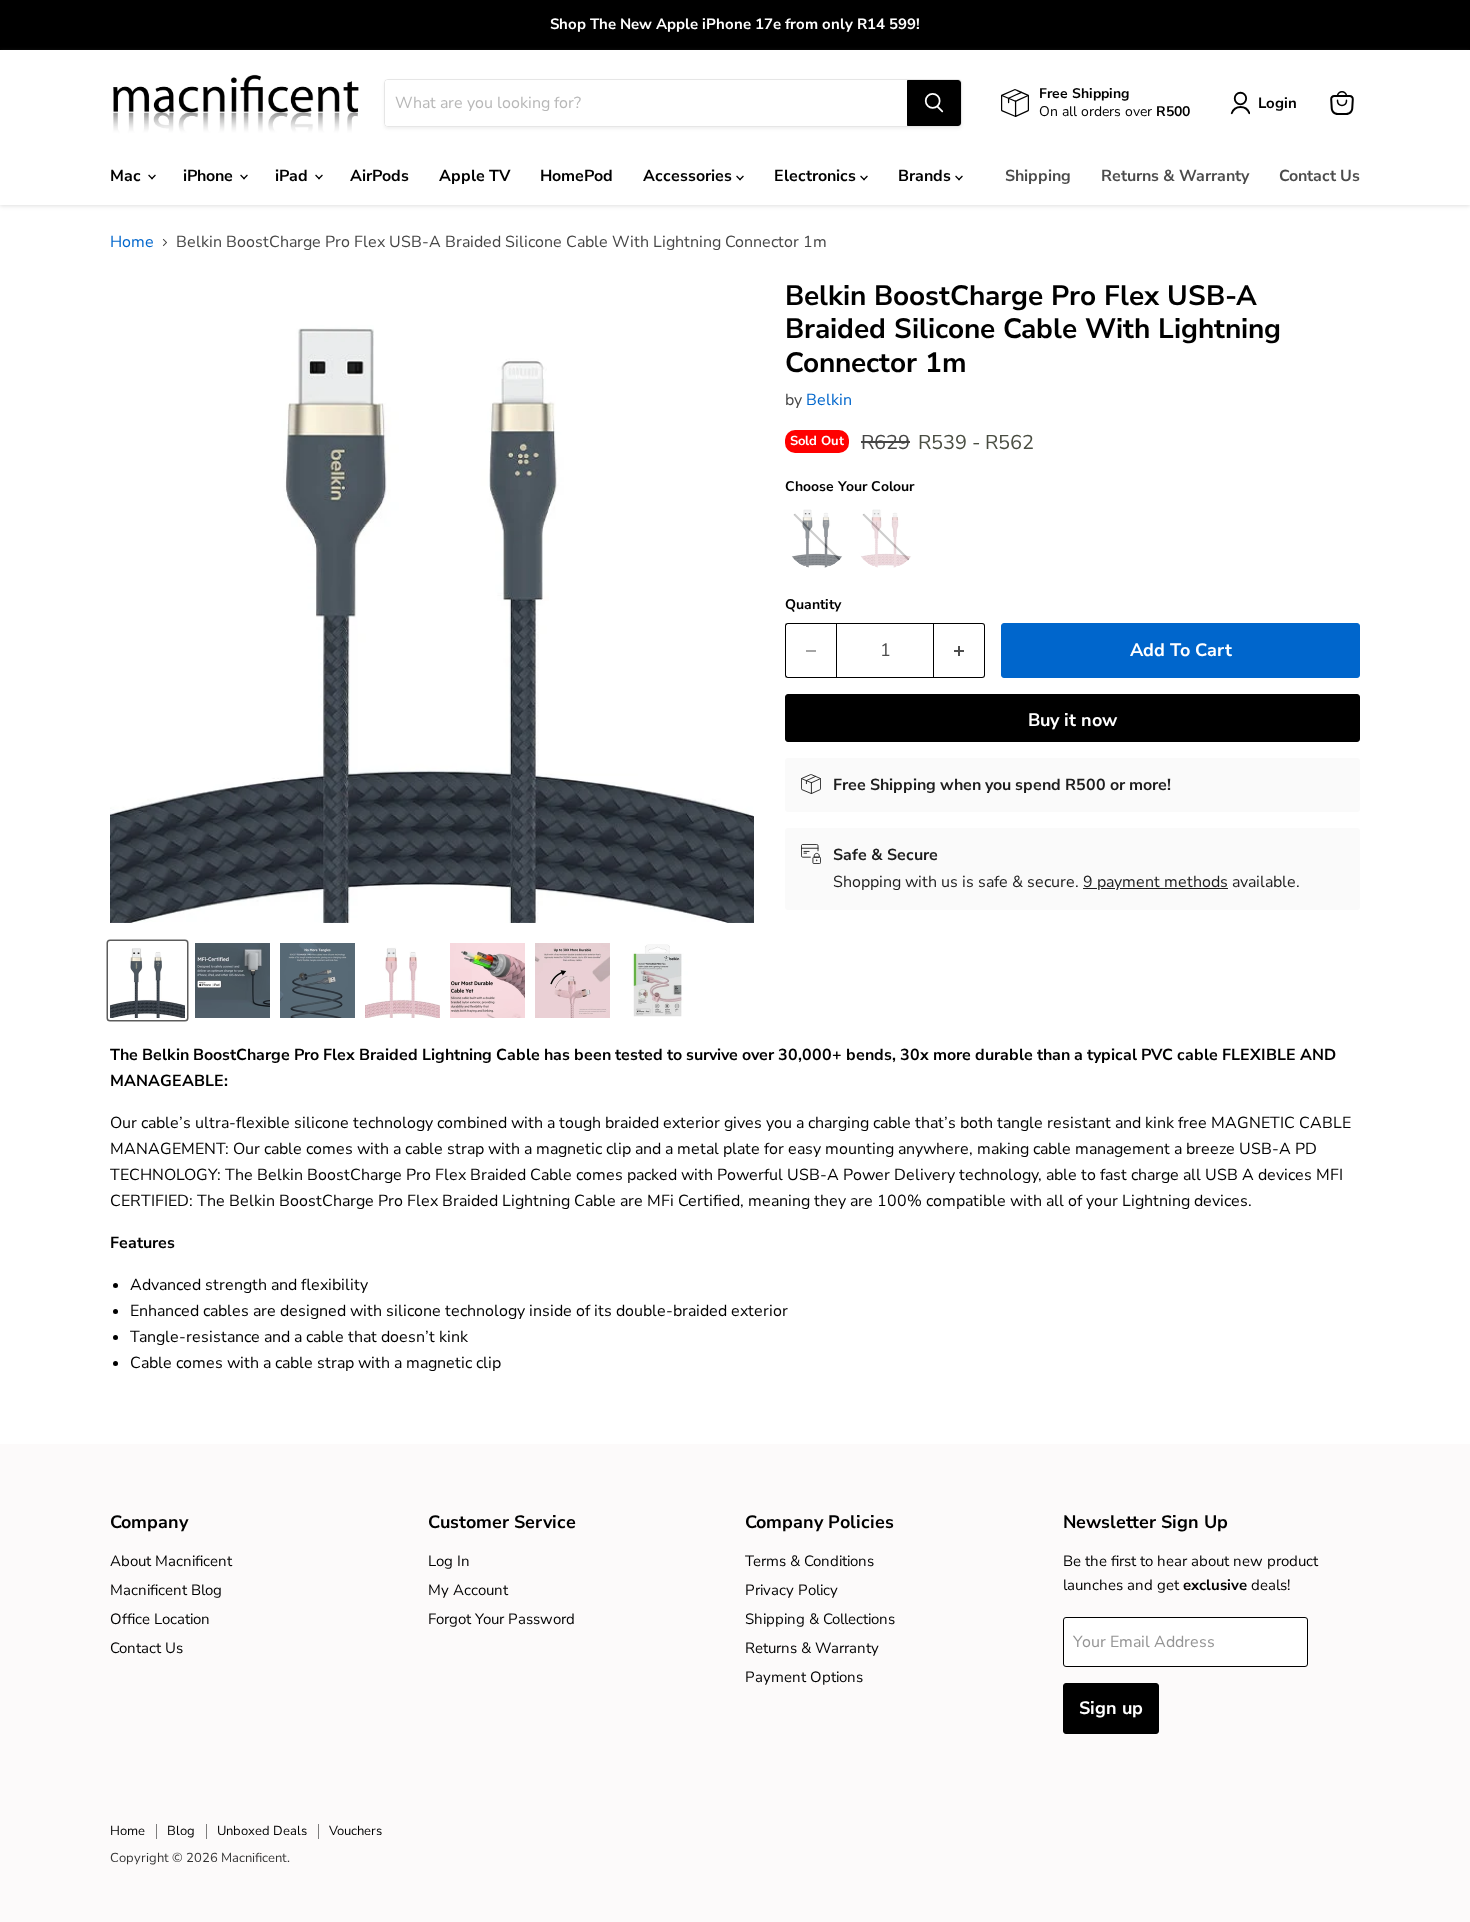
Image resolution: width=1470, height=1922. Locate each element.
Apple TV (474, 176)
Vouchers (355, 1831)
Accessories (689, 176)
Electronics (817, 176)
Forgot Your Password (501, 1619)
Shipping (1038, 176)
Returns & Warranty (1175, 176)
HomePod (576, 176)
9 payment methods (1155, 882)
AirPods (379, 176)
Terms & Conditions (809, 1561)
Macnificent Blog (166, 1590)
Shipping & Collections (820, 1619)
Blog (181, 1831)
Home (132, 242)
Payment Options (804, 1677)
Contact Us (1319, 176)
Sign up (1111, 1708)
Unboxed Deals (262, 1831)
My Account (468, 1590)
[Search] (934, 103)
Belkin (829, 400)
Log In (449, 1561)
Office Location (160, 1619)
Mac (127, 176)
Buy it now (1072, 720)
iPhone (210, 176)
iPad (293, 176)
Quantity (813, 605)
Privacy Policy (791, 1590)
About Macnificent (171, 1561)
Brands (926, 176)
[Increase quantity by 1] (959, 650)
